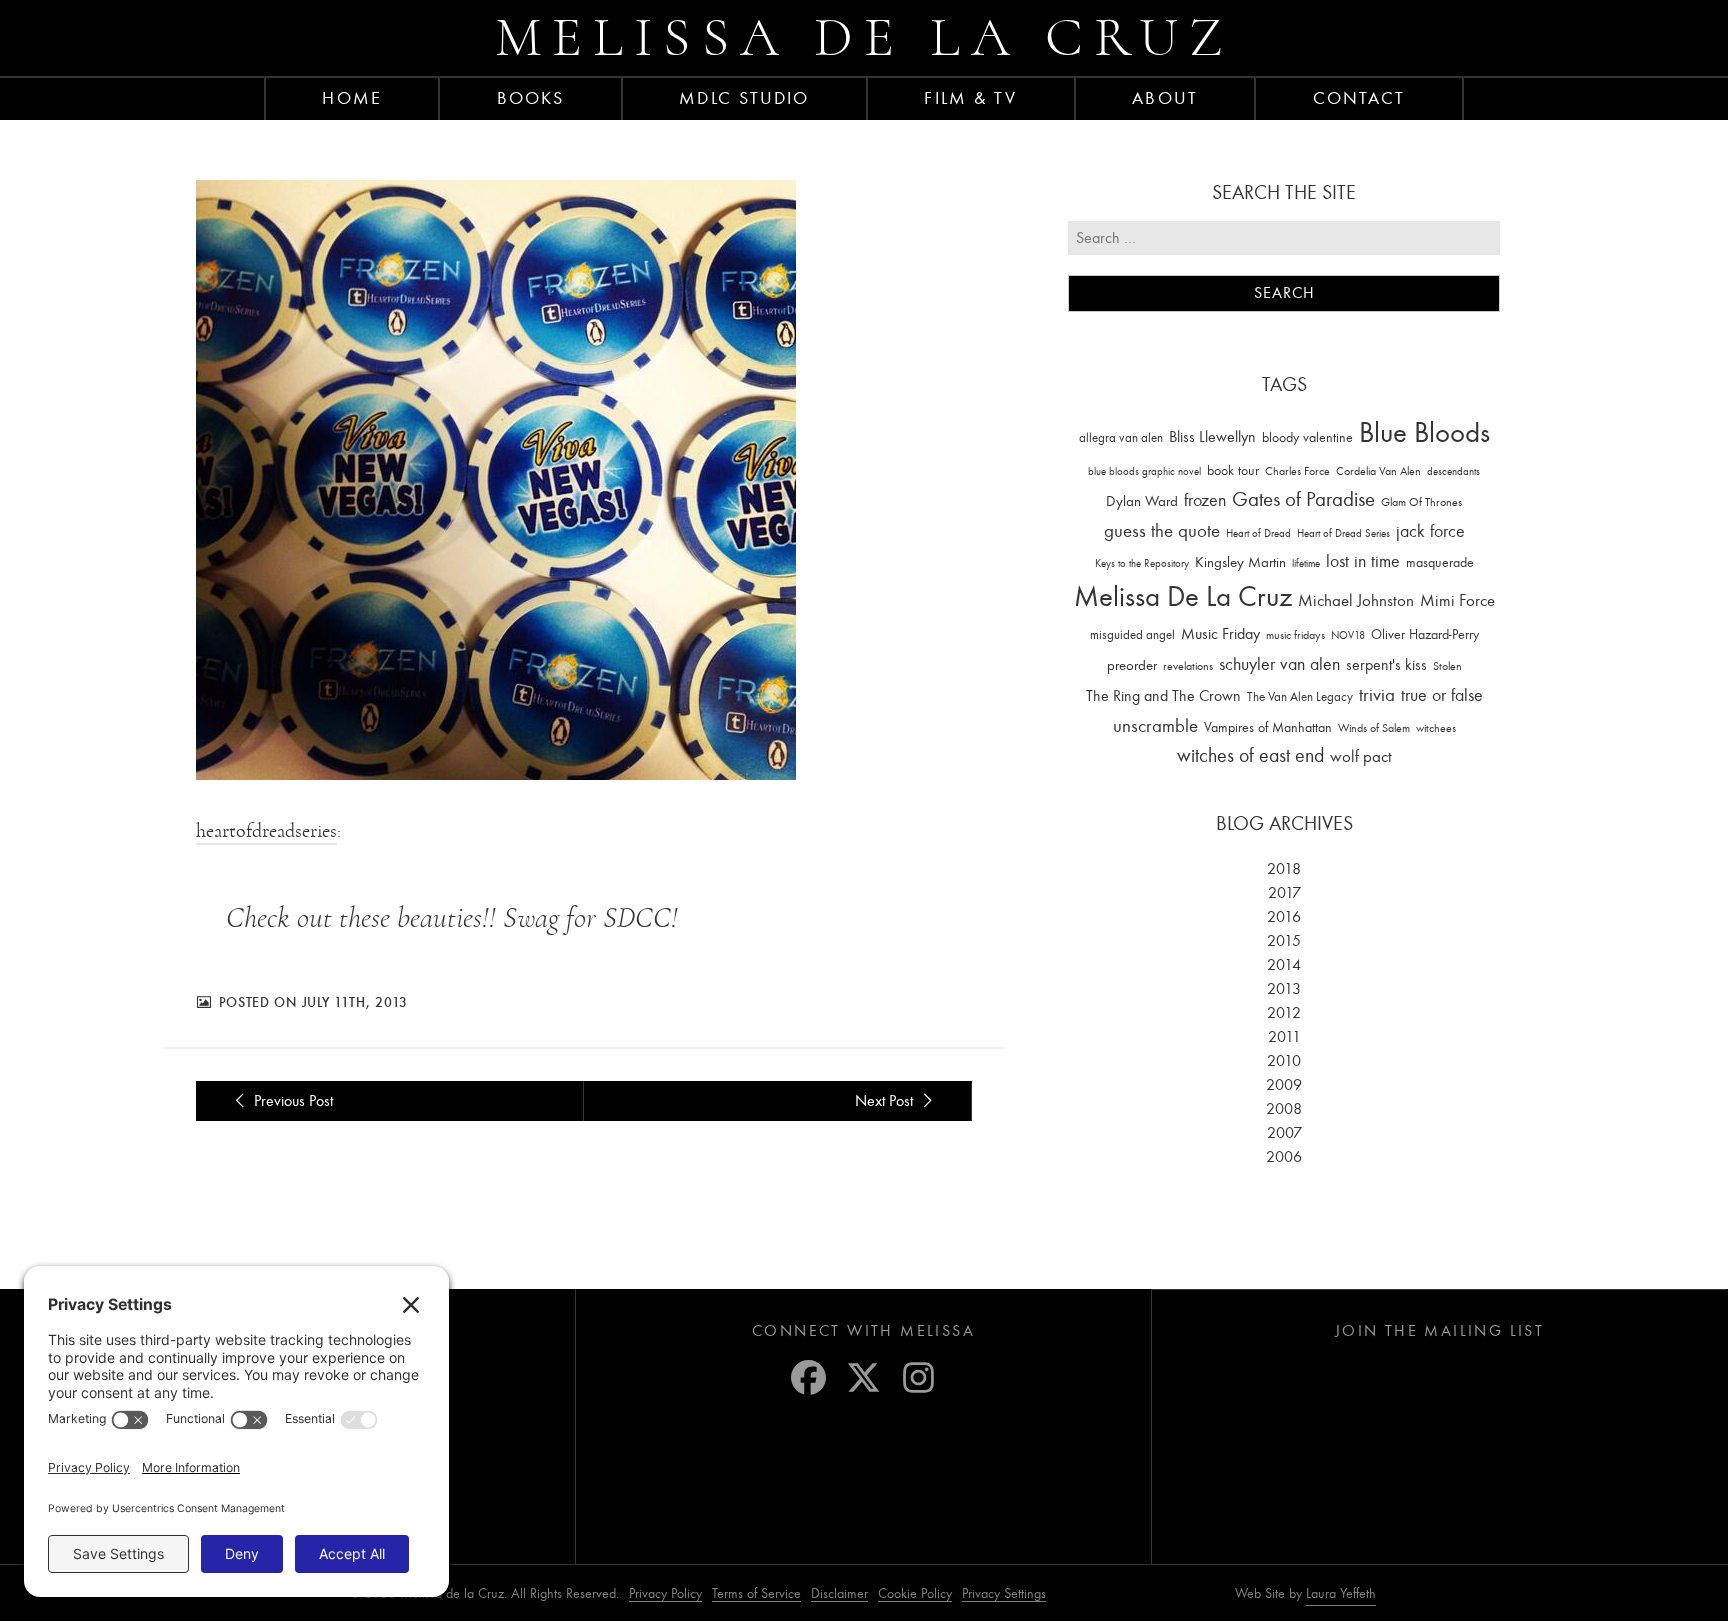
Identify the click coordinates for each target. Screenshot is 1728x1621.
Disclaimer (839, 1593)
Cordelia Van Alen (1378, 471)
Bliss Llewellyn (1212, 437)
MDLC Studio (744, 98)
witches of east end (1250, 755)
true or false (1442, 695)
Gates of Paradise (1303, 499)
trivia (1377, 695)
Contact (1359, 98)
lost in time (1363, 561)
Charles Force (1297, 471)
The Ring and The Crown (1163, 696)
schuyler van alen (1279, 664)
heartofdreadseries (266, 831)
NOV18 (1348, 635)
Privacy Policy (665, 1593)
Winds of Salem (1374, 728)
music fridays (1295, 635)
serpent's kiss (1386, 665)
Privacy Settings (1004, 1593)
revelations (1188, 666)
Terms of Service (756, 1593)
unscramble (1155, 726)
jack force (1430, 531)
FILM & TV (970, 98)
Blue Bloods (1424, 432)
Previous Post (291, 1101)
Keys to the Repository (1142, 563)
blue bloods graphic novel (1144, 471)
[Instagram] (918, 1377)
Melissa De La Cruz (1183, 596)
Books (531, 98)
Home (351, 98)
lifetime (1306, 563)
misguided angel (1132, 634)
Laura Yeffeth (1341, 1594)
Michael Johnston (1356, 600)
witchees (1436, 728)
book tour (1233, 470)
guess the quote (1162, 531)
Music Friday (1220, 634)
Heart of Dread (1258, 533)
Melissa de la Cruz (864, 37)
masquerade (1440, 562)
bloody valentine (1307, 437)
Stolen (1447, 666)
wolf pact (1361, 756)
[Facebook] (808, 1377)
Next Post (886, 1101)
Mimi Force (1457, 600)
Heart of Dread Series (1343, 533)
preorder (1132, 665)
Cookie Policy (915, 1593)
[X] (863, 1377)
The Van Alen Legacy (1300, 696)
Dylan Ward (1142, 501)
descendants (1453, 471)
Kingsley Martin (1240, 562)
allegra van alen (1121, 437)
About (1165, 98)
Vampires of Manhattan (1268, 727)
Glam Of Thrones (1421, 502)
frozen (1205, 500)
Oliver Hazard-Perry (1425, 634)
